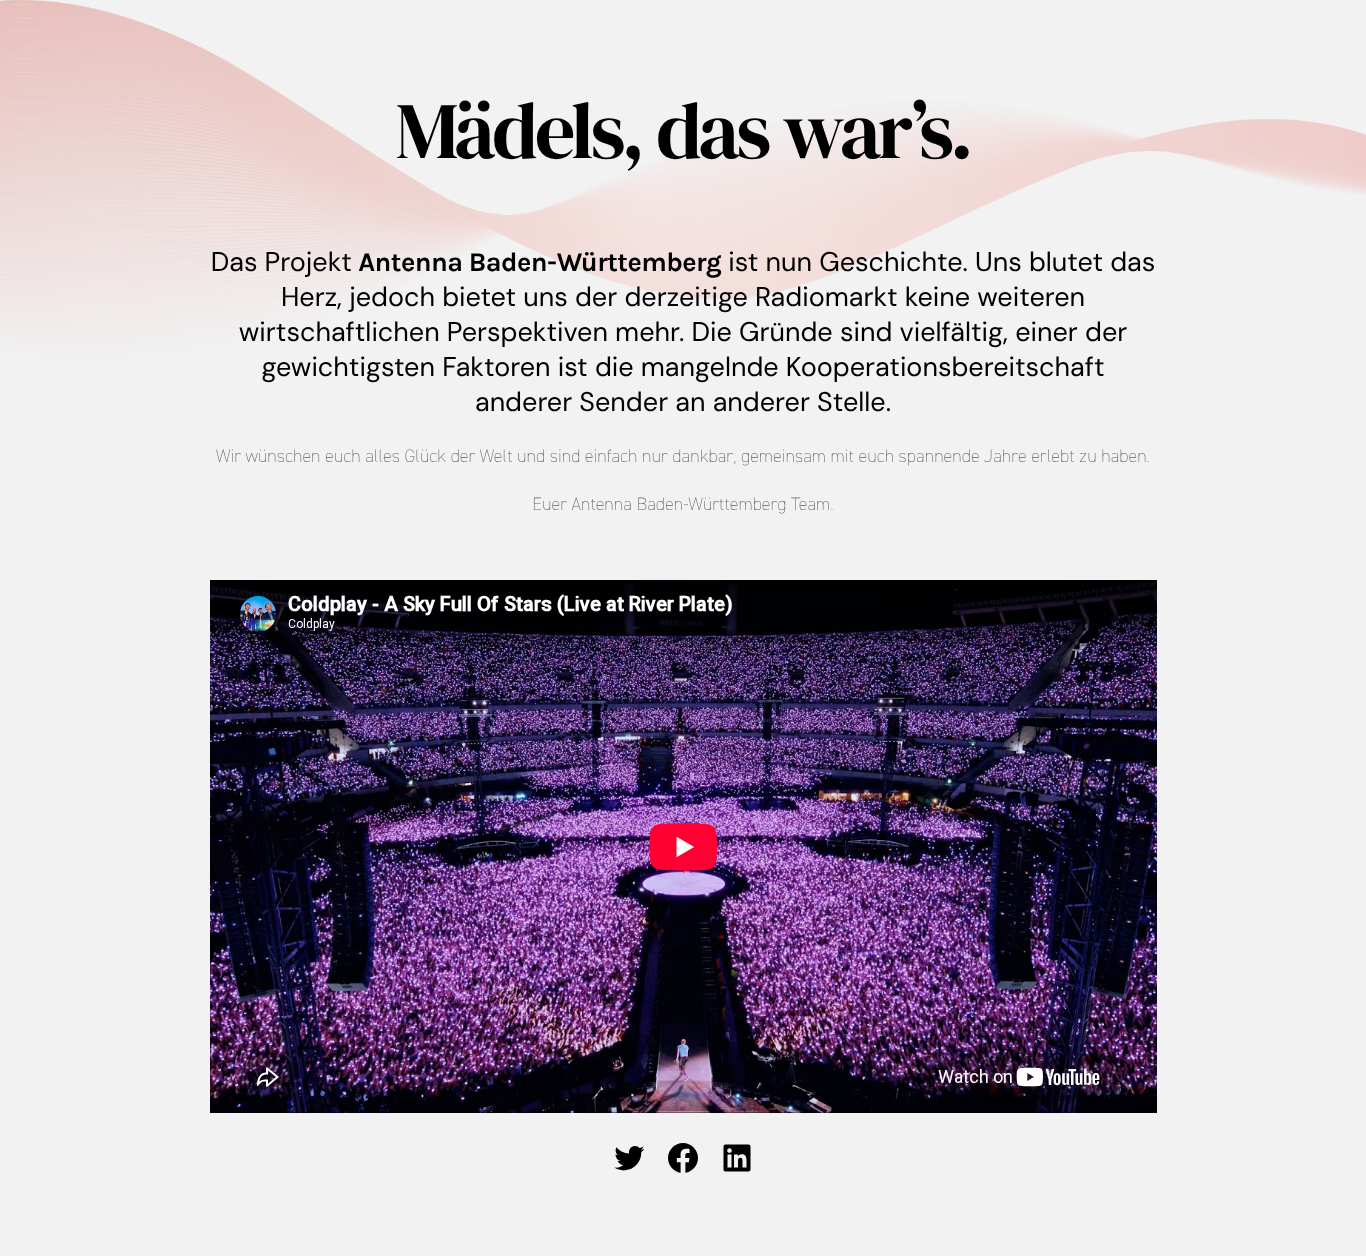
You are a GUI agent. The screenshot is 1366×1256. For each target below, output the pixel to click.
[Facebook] (683, 1158)
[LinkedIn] (737, 1158)
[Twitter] (629, 1158)
